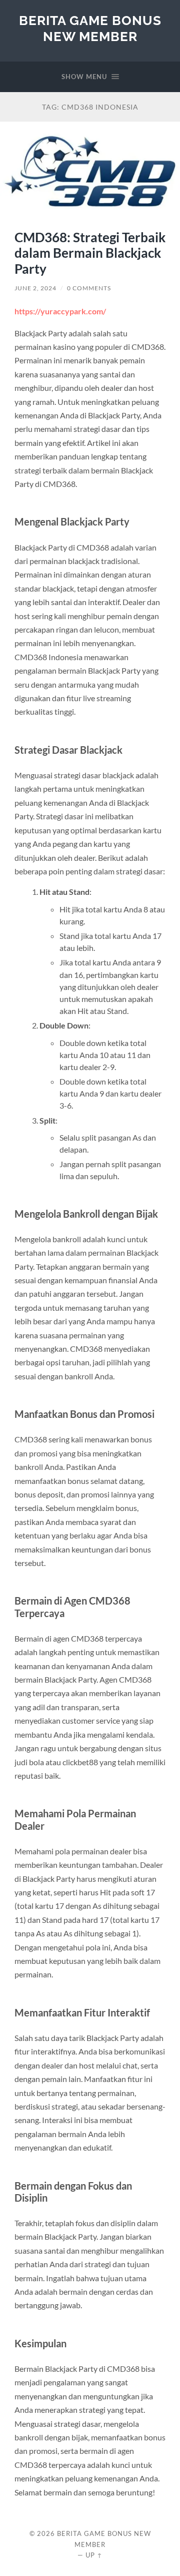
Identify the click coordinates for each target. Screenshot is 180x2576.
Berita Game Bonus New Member (90, 28)
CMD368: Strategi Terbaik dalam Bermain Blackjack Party (90, 253)
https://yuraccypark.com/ (60, 311)
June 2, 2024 (35, 288)
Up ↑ (94, 2555)
